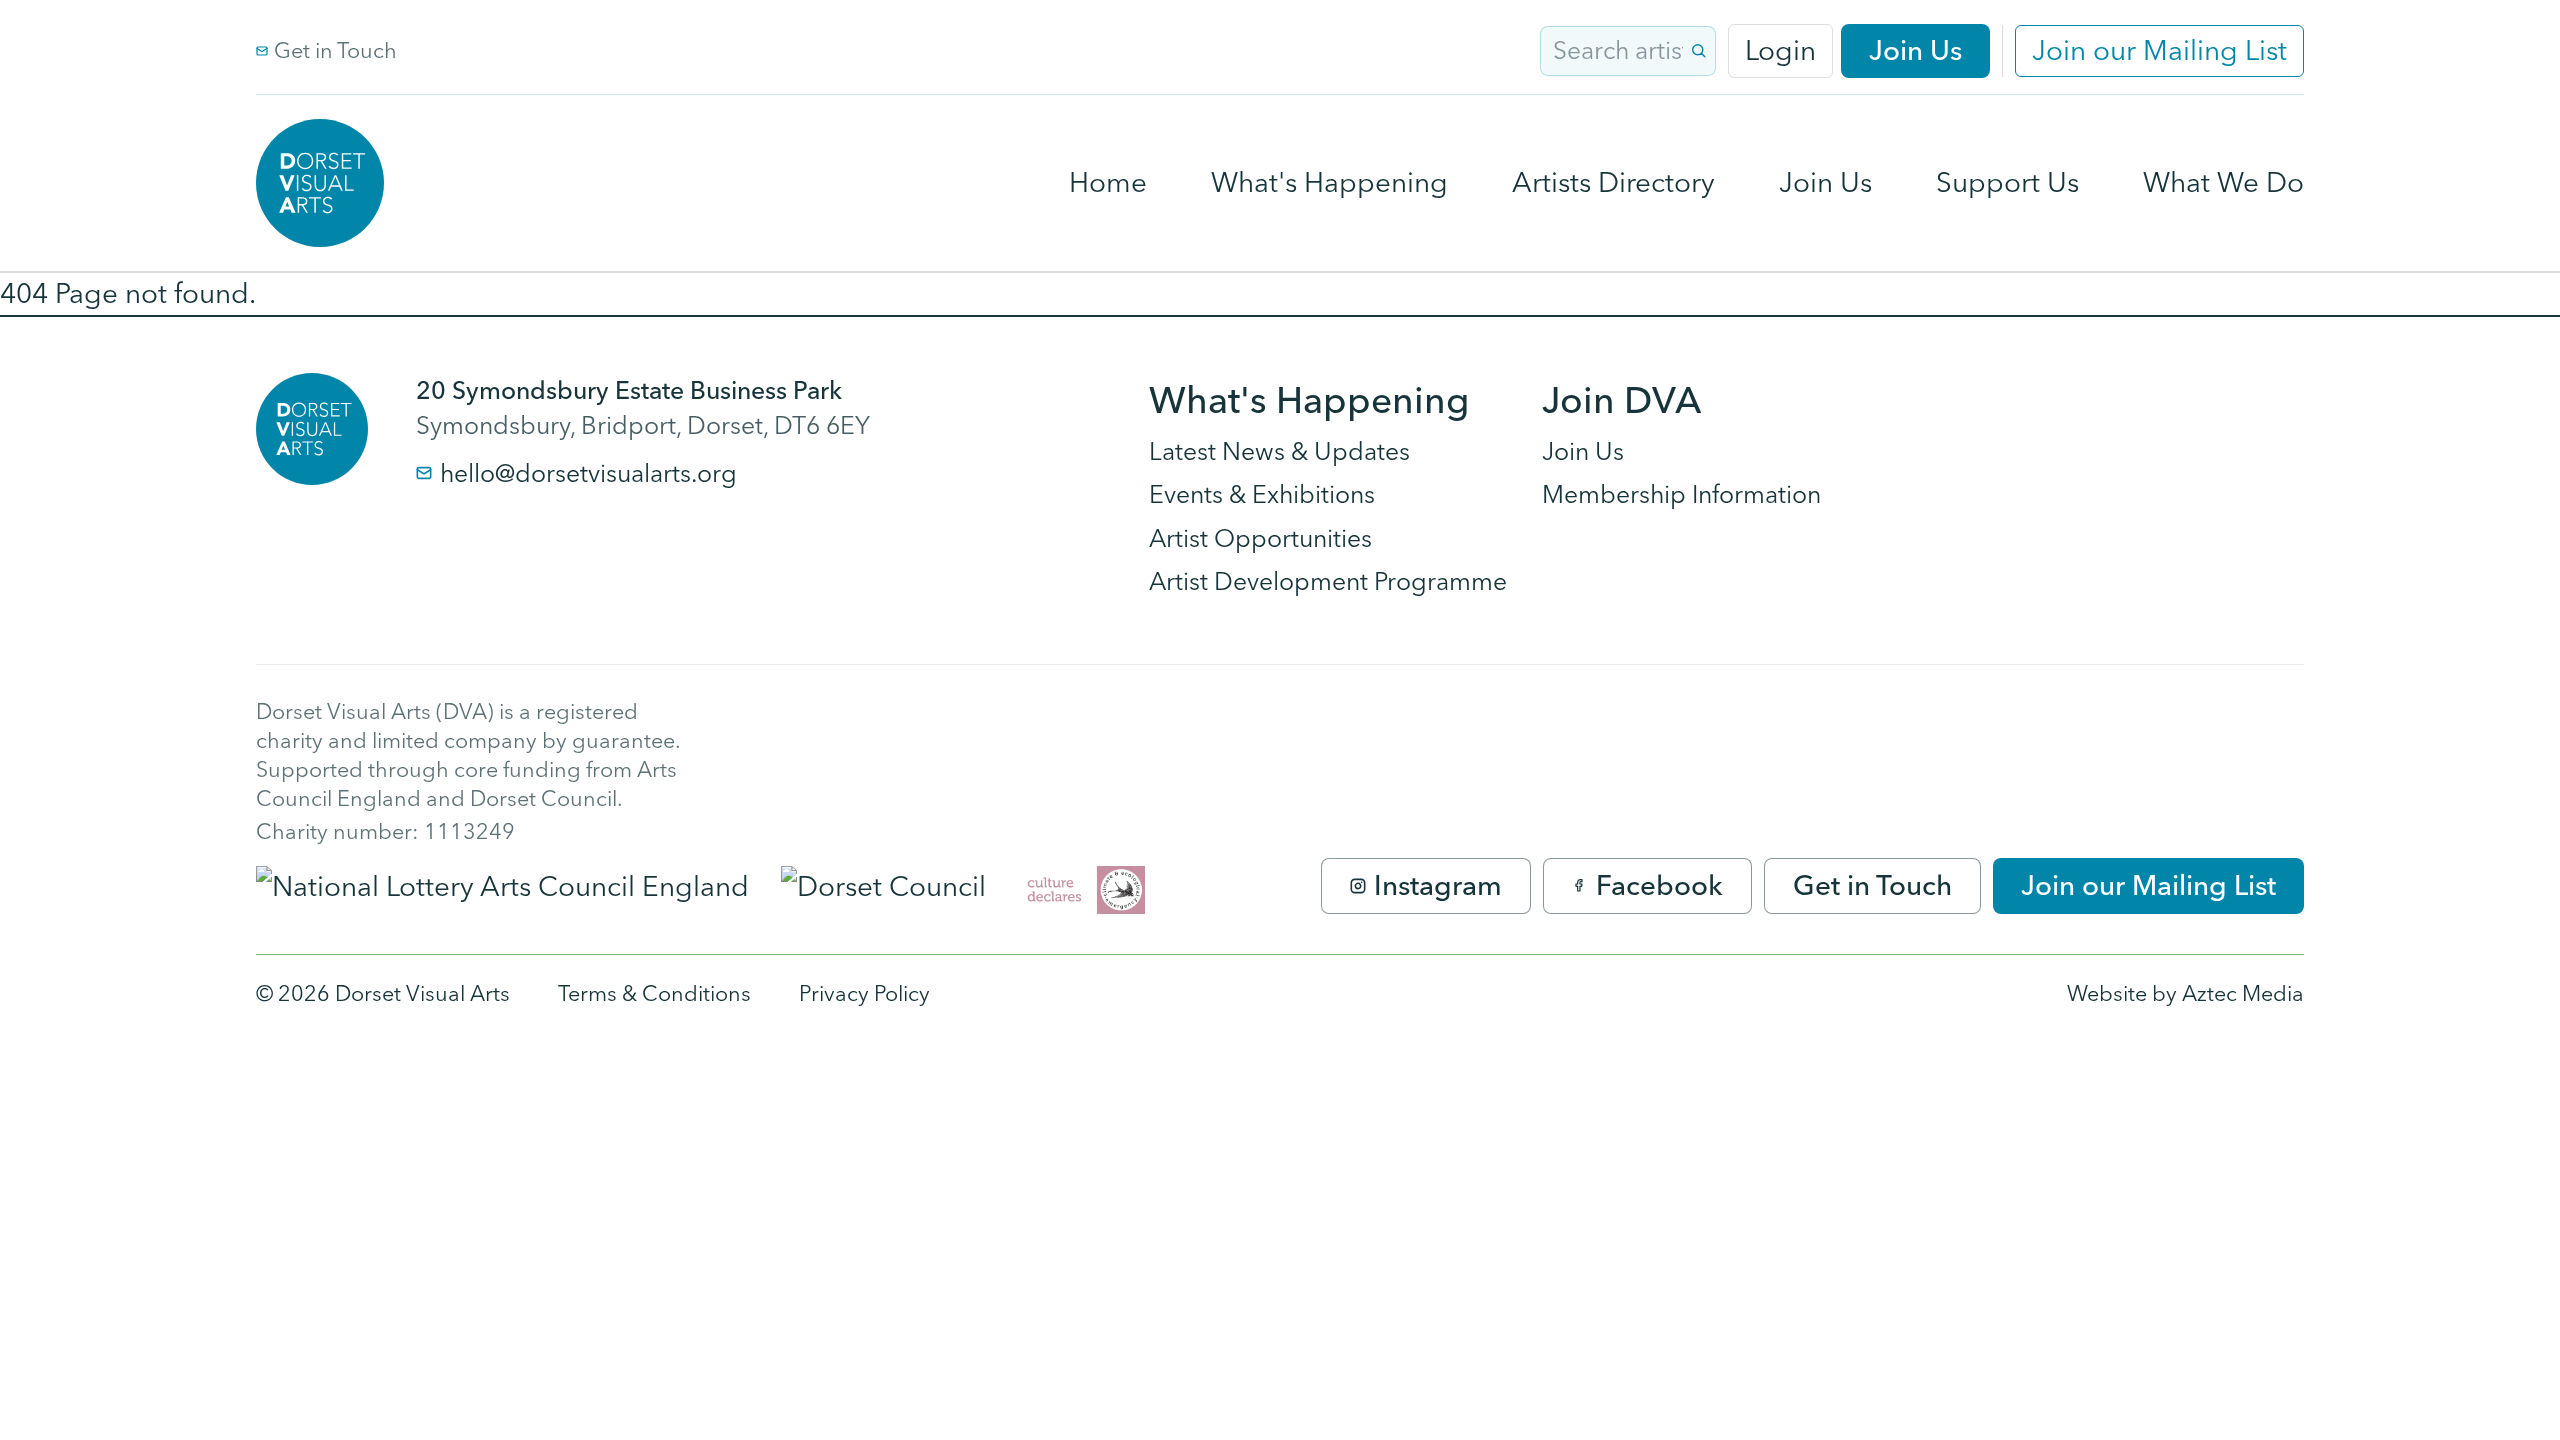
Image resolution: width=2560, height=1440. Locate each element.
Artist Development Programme (1328, 581)
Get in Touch (335, 50)
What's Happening (1329, 182)
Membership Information (1681, 494)
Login (1780, 50)
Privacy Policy (864, 993)
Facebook (1659, 885)
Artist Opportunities (1260, 538)
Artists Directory (1613, 182)
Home (1108, 182)
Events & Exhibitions (1262, 494)
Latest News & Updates (1279, 451)
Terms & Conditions (654, 993)
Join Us (1915, 50)
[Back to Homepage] (320, 183)
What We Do (2223, 182)
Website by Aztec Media (2185, 993)
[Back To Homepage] (312, 429)
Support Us (2007, 182)
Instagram (1438, 885)
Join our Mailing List (2159, 50)
